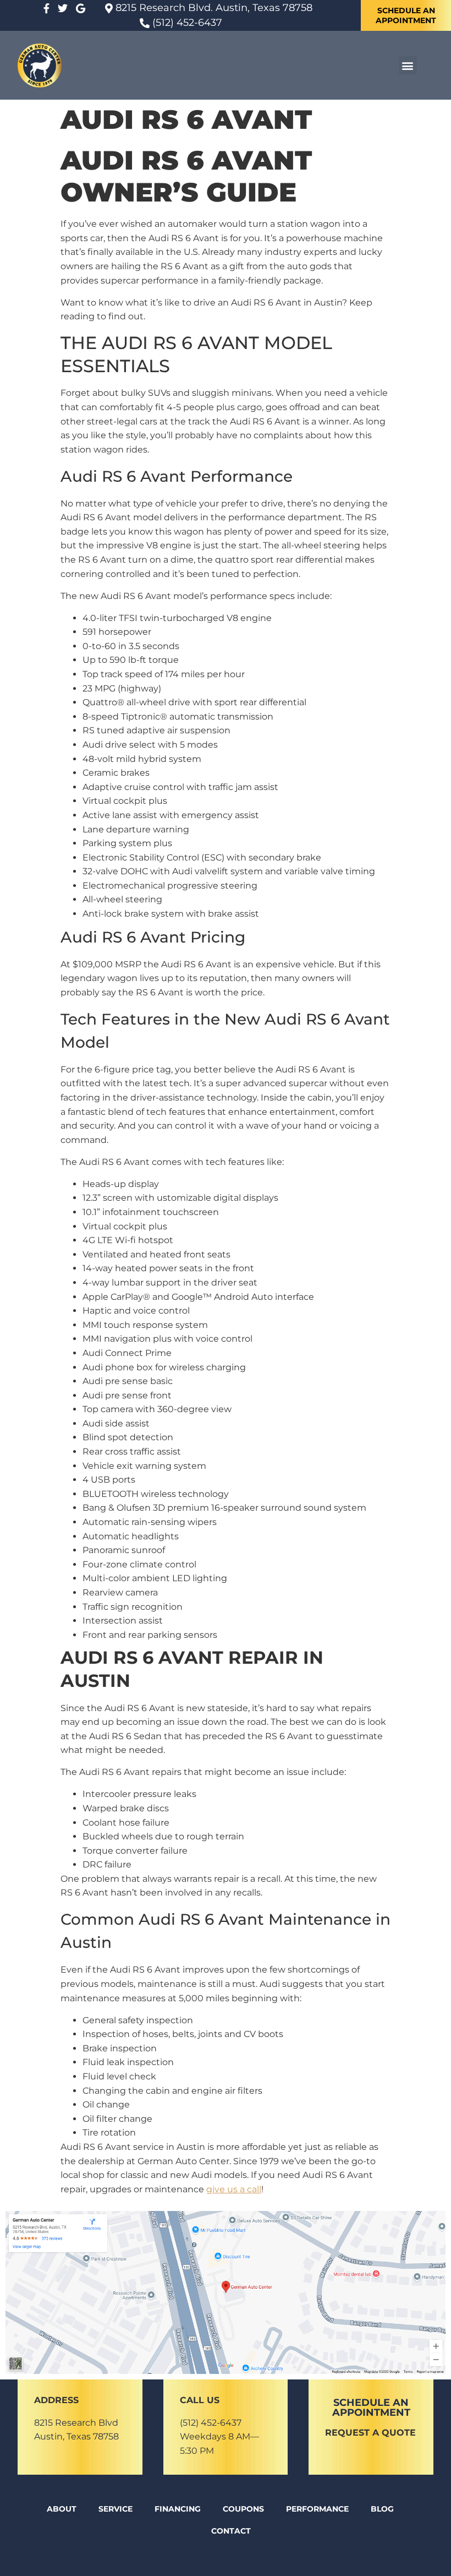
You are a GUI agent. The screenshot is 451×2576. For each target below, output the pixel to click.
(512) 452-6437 (211, 2423)
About (62, 2509)
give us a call (234, 2189)
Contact (231, 2531)
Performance (317, 2509)
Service (116, 2509)
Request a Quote (370, 2433)
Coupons (243, 2509)
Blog (382, 2509)
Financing (178, 2509)
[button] (408, 65)
